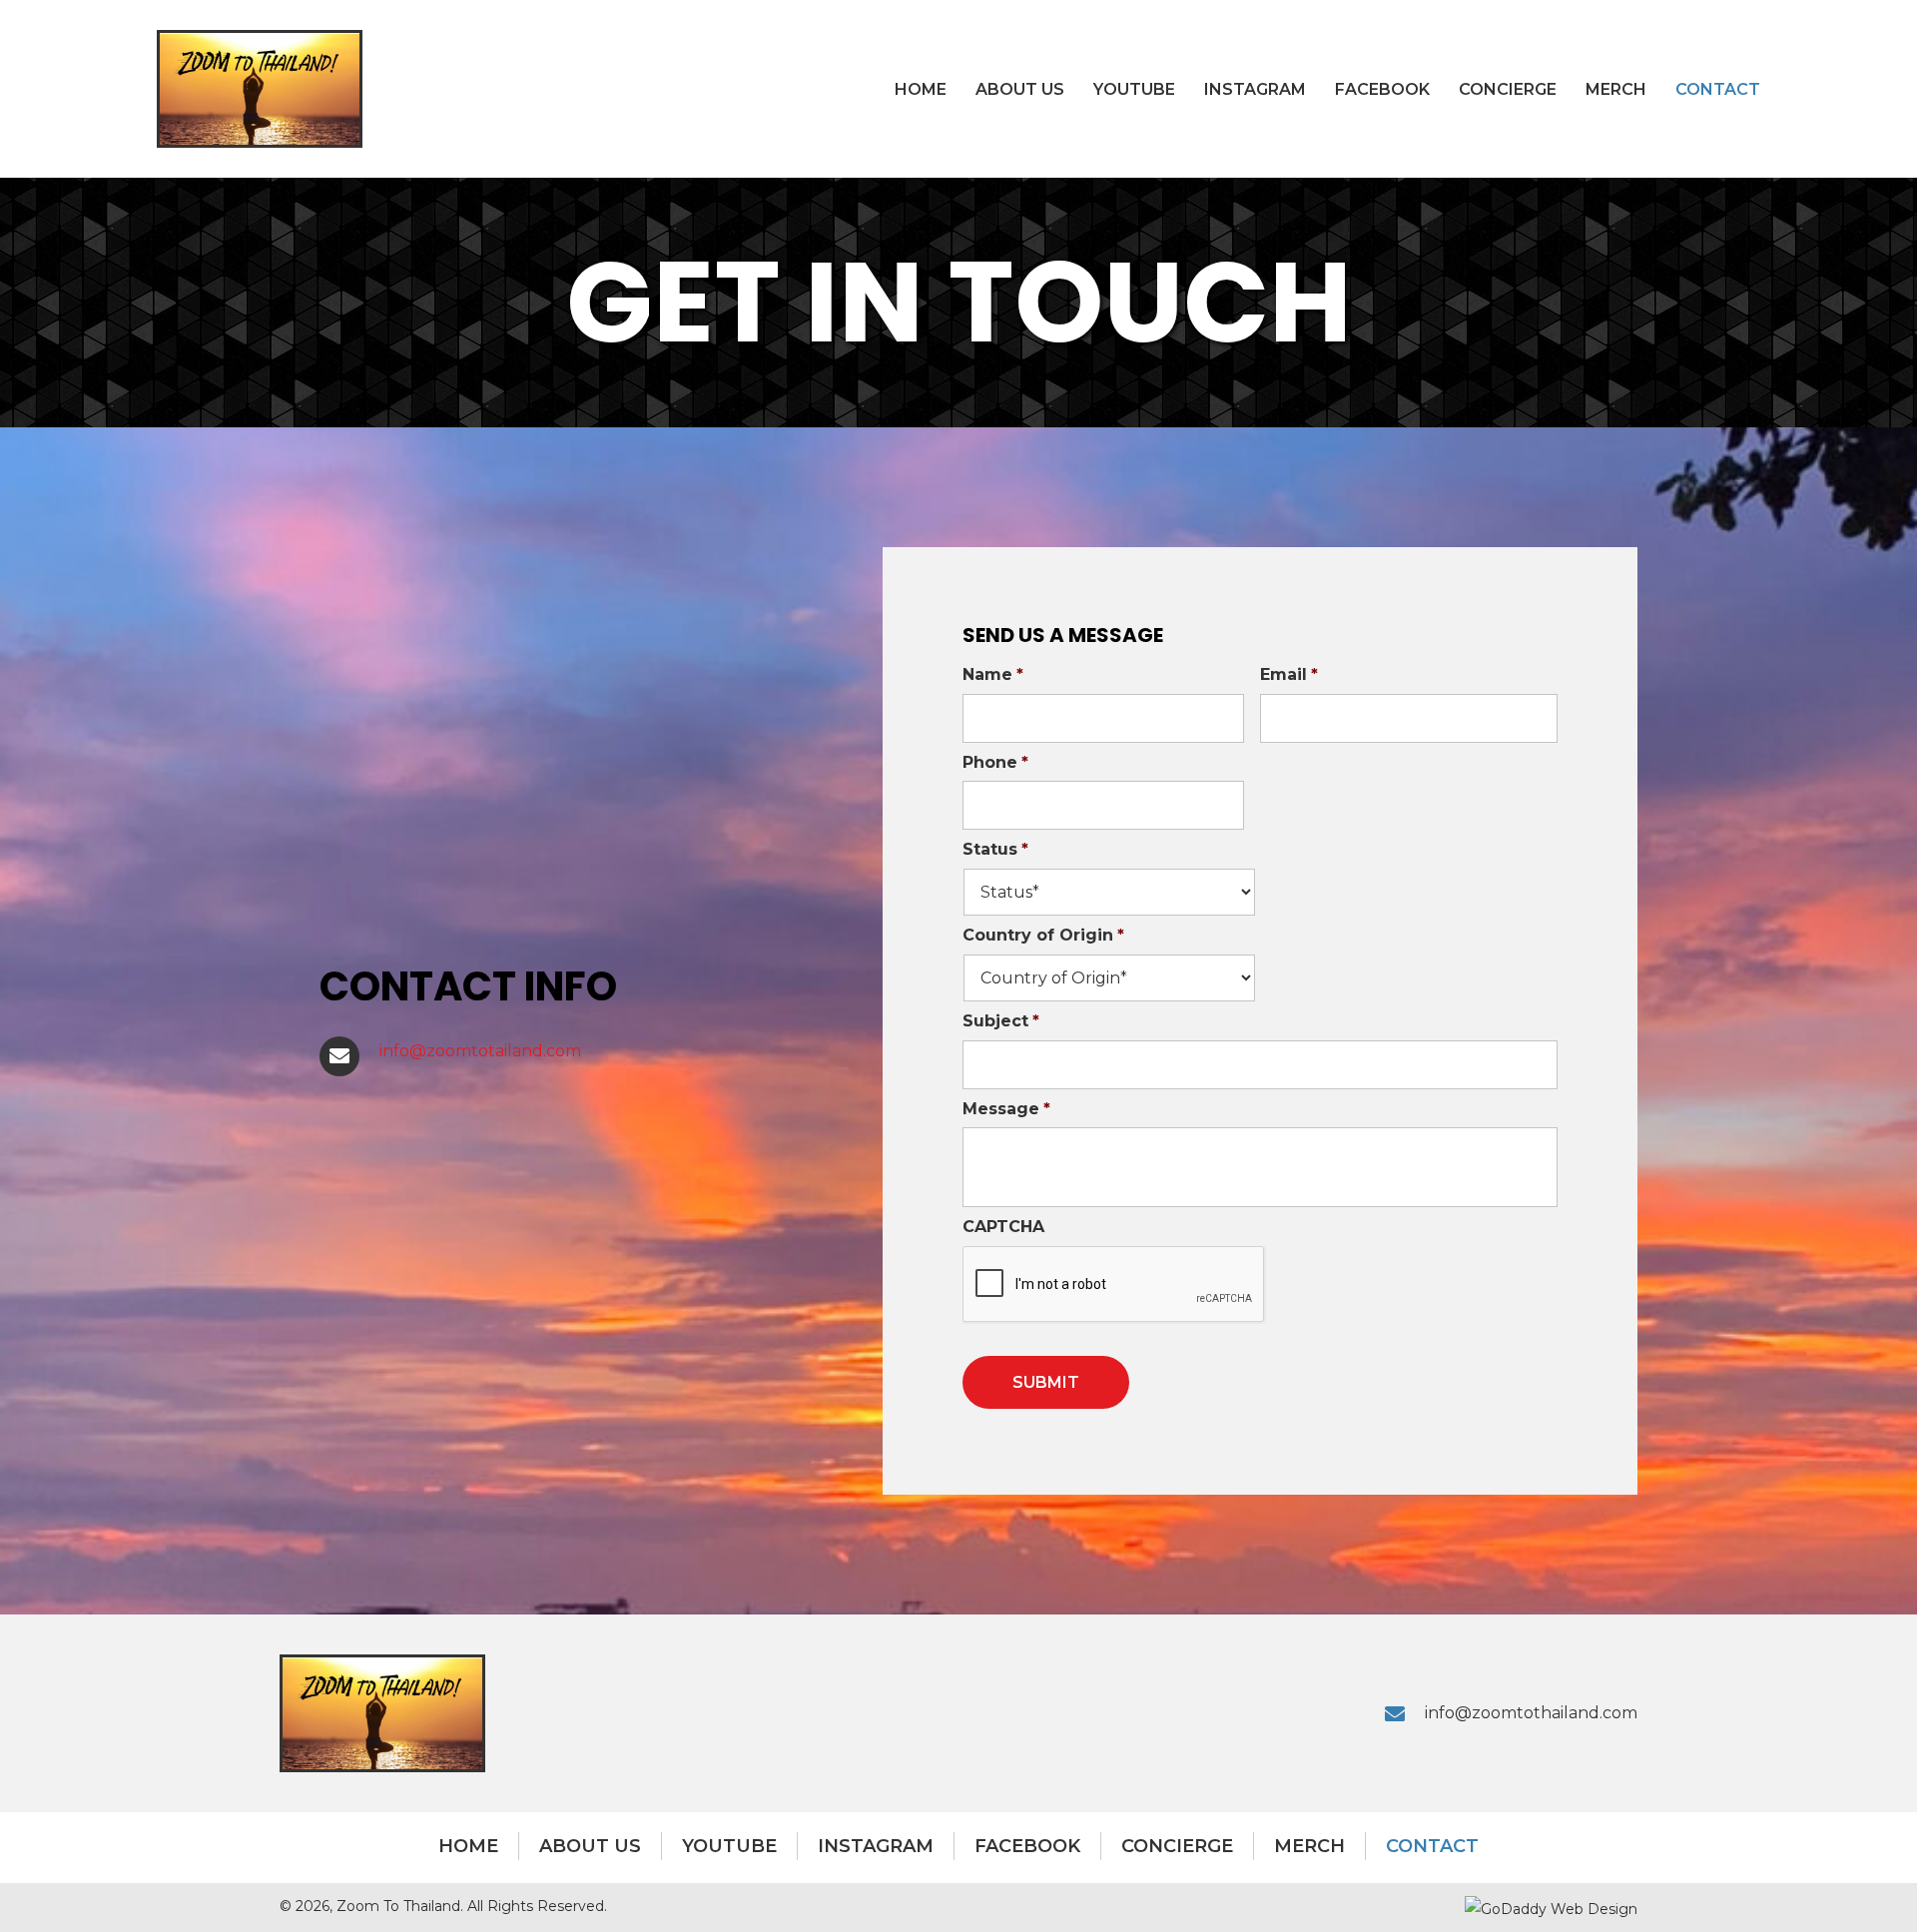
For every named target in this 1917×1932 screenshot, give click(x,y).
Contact (1432, 1846)
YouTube (729, 1846)
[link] (921, 89)
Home (468, 1846)
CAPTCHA (1003, 1227)
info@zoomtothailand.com (1531, 1713)
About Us (590, 1846)
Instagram (876, 1846)
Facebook (1027, 1846)
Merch (1309, 1846)
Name (993, 674)
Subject (1001, 1021)
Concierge (1177, 1846)
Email (1289, 674)
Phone (995, 762)
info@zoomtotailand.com (480, 1051)
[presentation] (1114, 1285)
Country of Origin (1043, 935)
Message (1006, 1109)
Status (995, 849)
